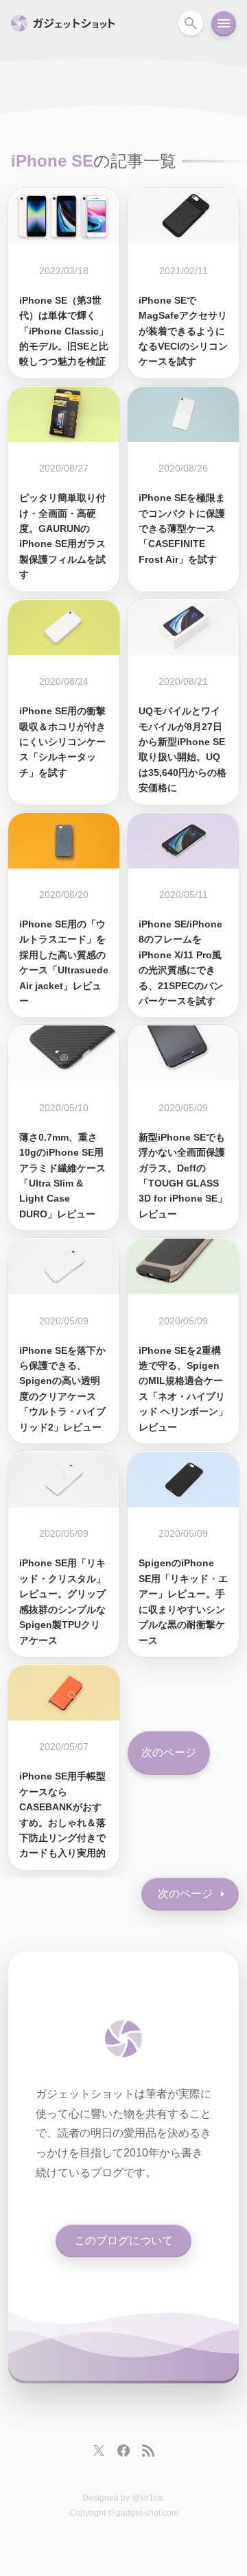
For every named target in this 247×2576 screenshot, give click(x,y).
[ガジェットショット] (123, 2039)
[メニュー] (224, 23)
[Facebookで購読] (123, 2451)
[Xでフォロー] (99, 2451)
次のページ (169, 1752)
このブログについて (123, 2240)
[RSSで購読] (148, 2451)
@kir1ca (147, 2498)
